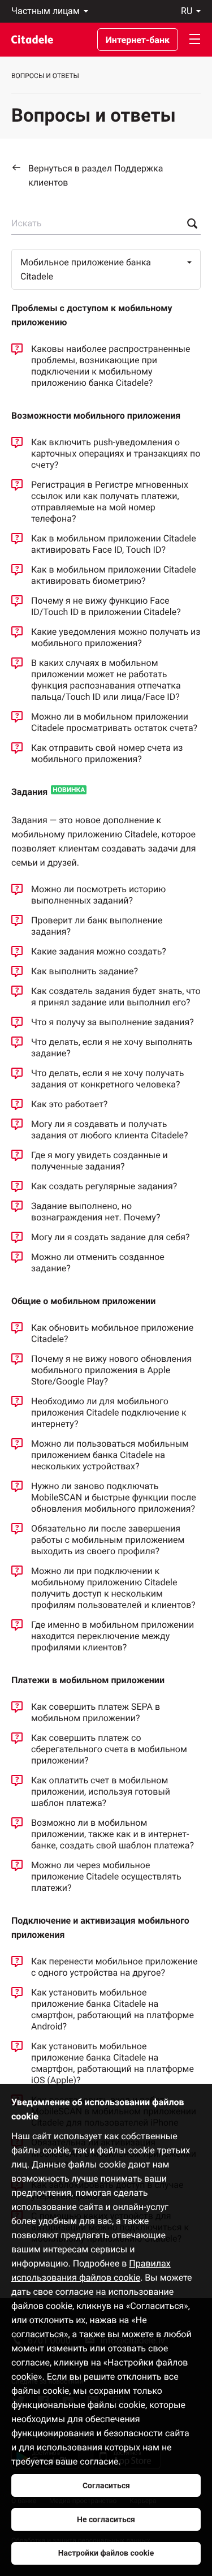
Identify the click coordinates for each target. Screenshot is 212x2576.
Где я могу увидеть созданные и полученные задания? (99, 1161)
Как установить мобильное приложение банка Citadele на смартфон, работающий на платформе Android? (113, 2009)
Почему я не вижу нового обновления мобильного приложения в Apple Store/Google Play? (111, 1370)
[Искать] (189, 223)
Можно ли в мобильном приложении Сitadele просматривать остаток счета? (114, 722)
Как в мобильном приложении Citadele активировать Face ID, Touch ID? (114, 544)
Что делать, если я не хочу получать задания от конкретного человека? (107, 1079)
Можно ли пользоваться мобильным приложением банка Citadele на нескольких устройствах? (110, 1455)
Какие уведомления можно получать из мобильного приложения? (116, 637)
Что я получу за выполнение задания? (113, 1022)
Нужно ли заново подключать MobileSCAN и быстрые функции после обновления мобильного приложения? (114, 1497)
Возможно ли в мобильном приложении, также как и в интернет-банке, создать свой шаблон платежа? (113, 1834)
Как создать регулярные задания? (104, 1186)
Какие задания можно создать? (99, 951)
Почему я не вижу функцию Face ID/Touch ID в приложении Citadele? (106, 606)
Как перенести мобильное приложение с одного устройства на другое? (114, 1967)
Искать (26, 223)
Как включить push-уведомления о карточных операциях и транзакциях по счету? (116, 453)
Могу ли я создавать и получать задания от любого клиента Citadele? (110, 1130)
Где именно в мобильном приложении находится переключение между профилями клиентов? (113, 1636)
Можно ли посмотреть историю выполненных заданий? (98, 895)
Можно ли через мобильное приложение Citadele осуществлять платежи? (106, 1876)
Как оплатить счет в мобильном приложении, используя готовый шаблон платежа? (101, 1792)
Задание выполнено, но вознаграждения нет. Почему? (96, 1212)
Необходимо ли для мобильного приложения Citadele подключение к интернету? (109, 1412)
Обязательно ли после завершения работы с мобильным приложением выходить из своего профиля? (108, 1540)
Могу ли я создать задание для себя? (110, 1237)
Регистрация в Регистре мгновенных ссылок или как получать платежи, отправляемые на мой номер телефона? (110, 502)
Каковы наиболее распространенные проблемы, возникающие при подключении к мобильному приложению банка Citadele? (111, 366)
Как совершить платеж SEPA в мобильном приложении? (96, 1712)
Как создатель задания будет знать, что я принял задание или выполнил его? (116, 997)
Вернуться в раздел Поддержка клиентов (96, 175)
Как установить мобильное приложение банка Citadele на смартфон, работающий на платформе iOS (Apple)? (113, 2063)
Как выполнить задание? (85, 971)
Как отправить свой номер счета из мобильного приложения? (107, 753)
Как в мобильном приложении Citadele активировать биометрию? (114, 575)
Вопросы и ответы (45, 76)
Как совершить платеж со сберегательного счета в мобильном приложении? (109, 1749)
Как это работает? (69, 1104)
